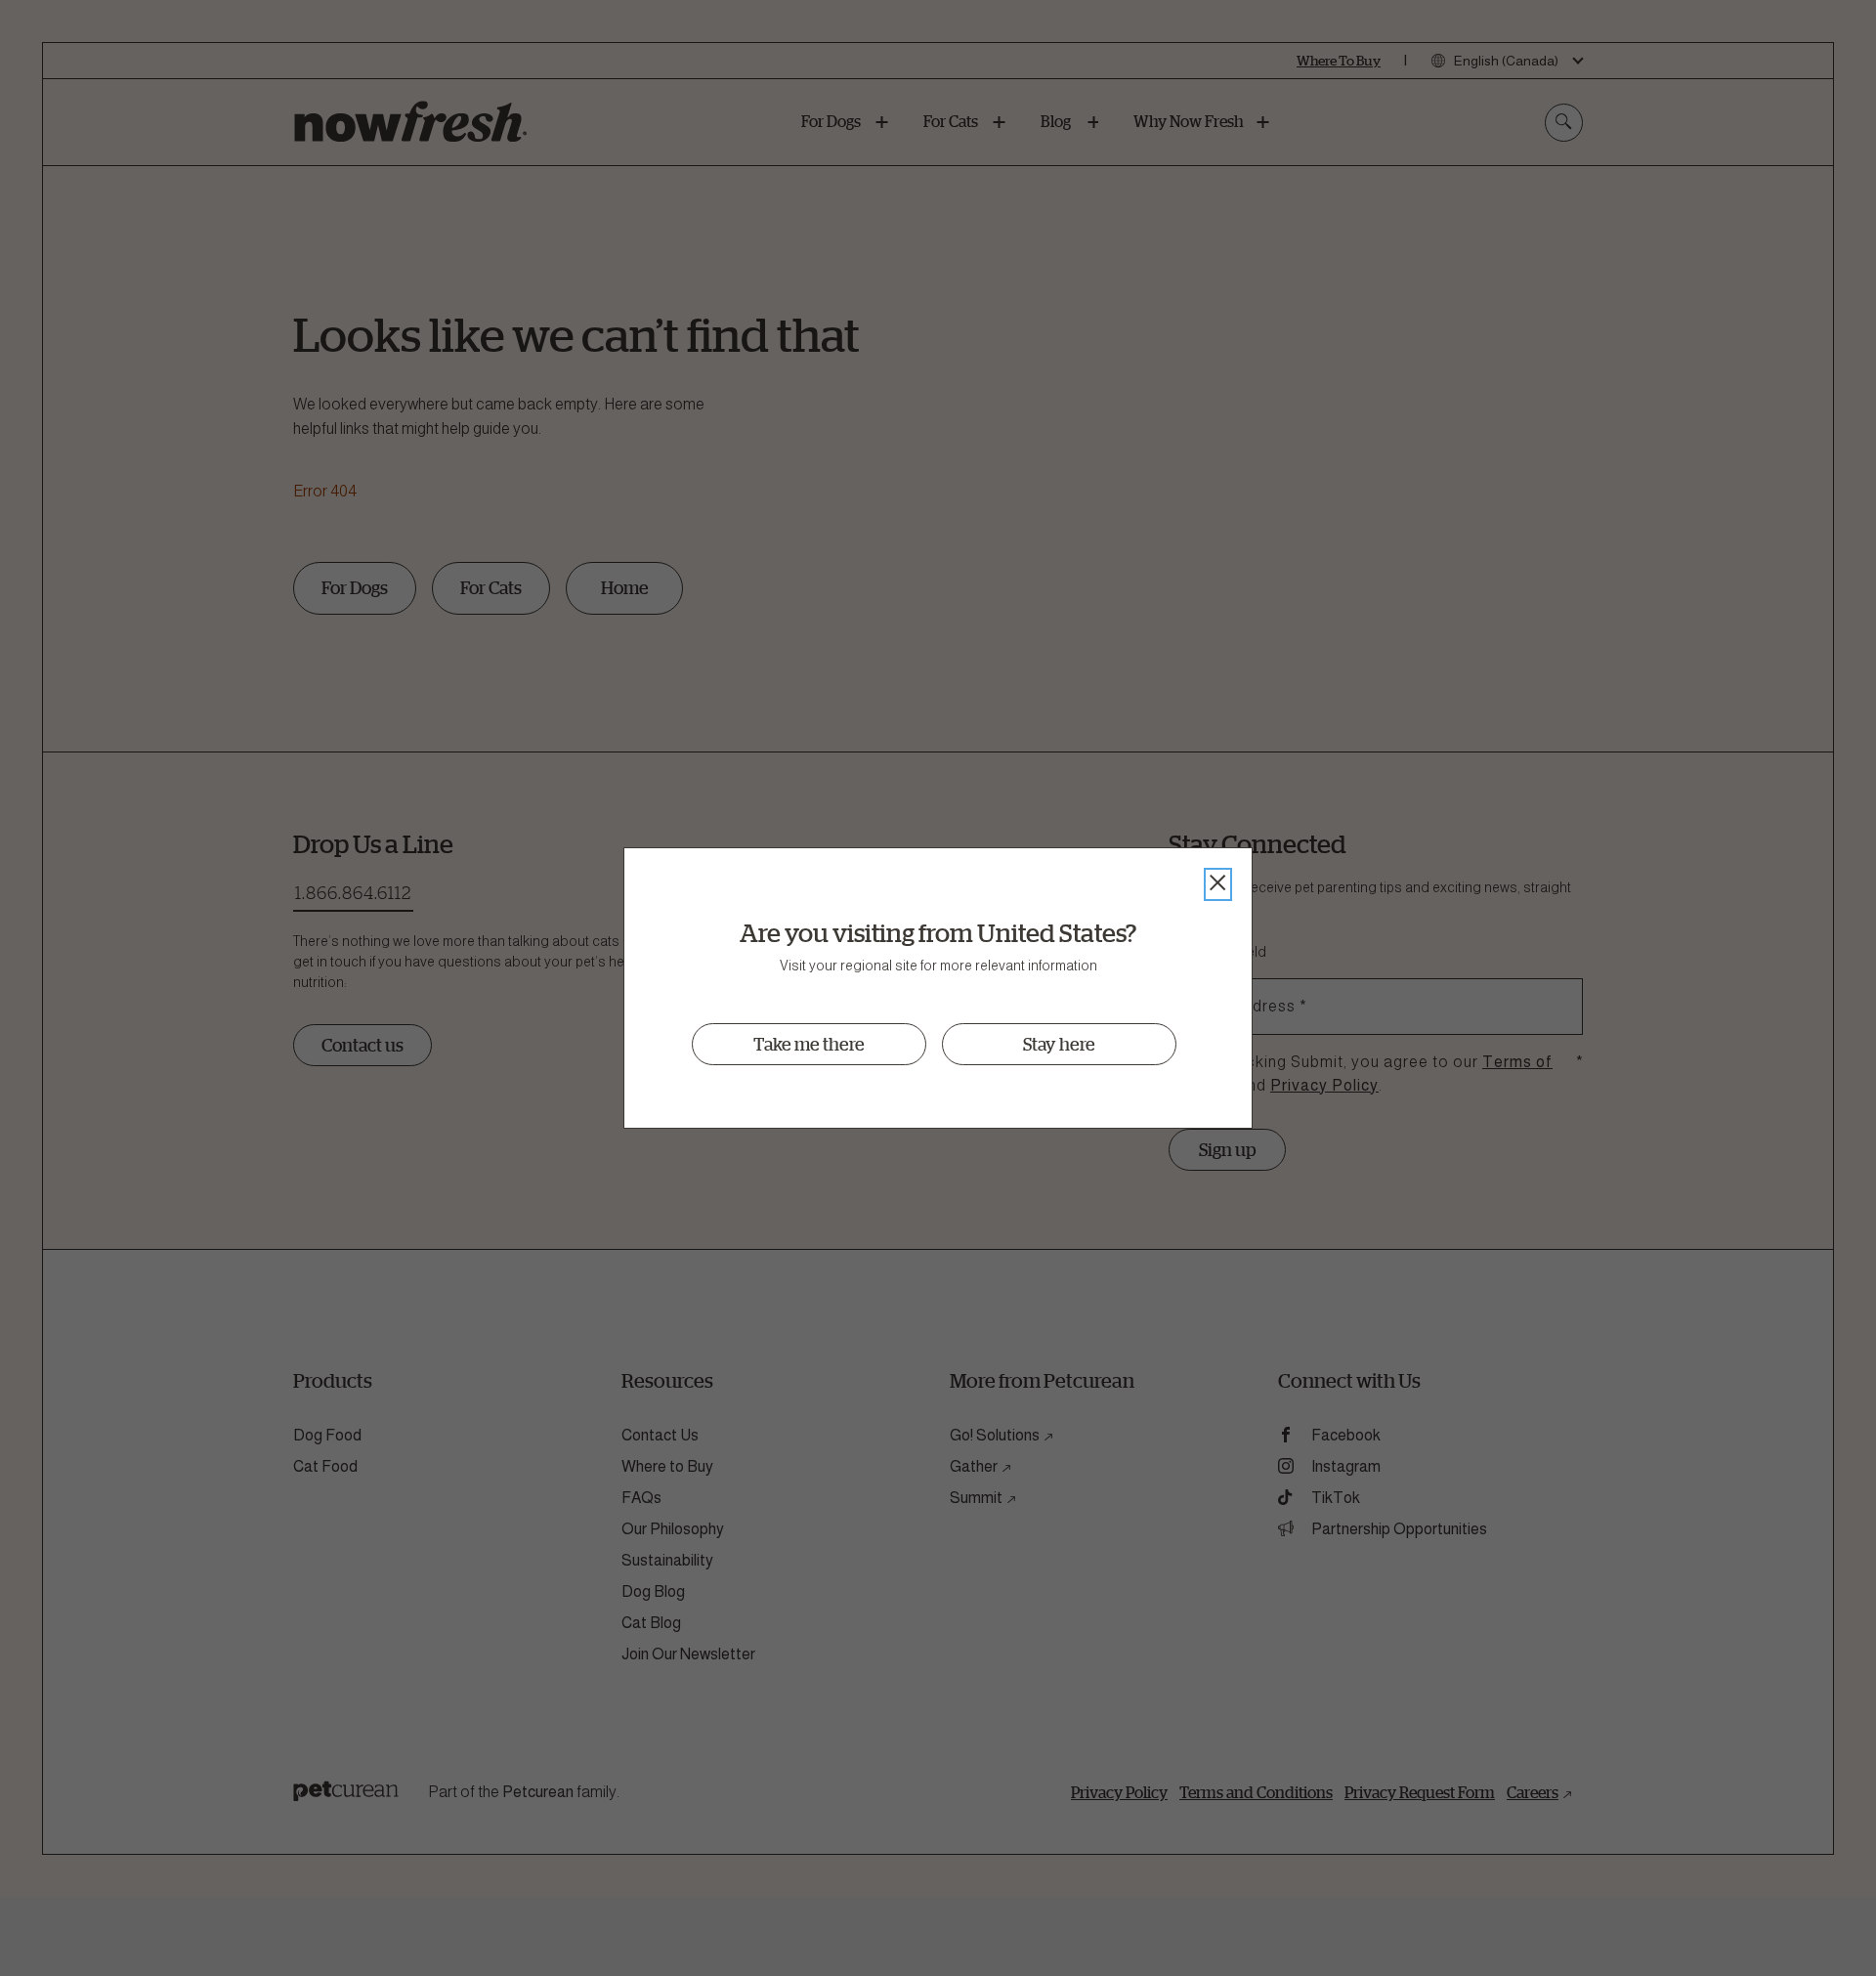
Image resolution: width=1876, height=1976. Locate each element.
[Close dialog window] (1218, 884)
